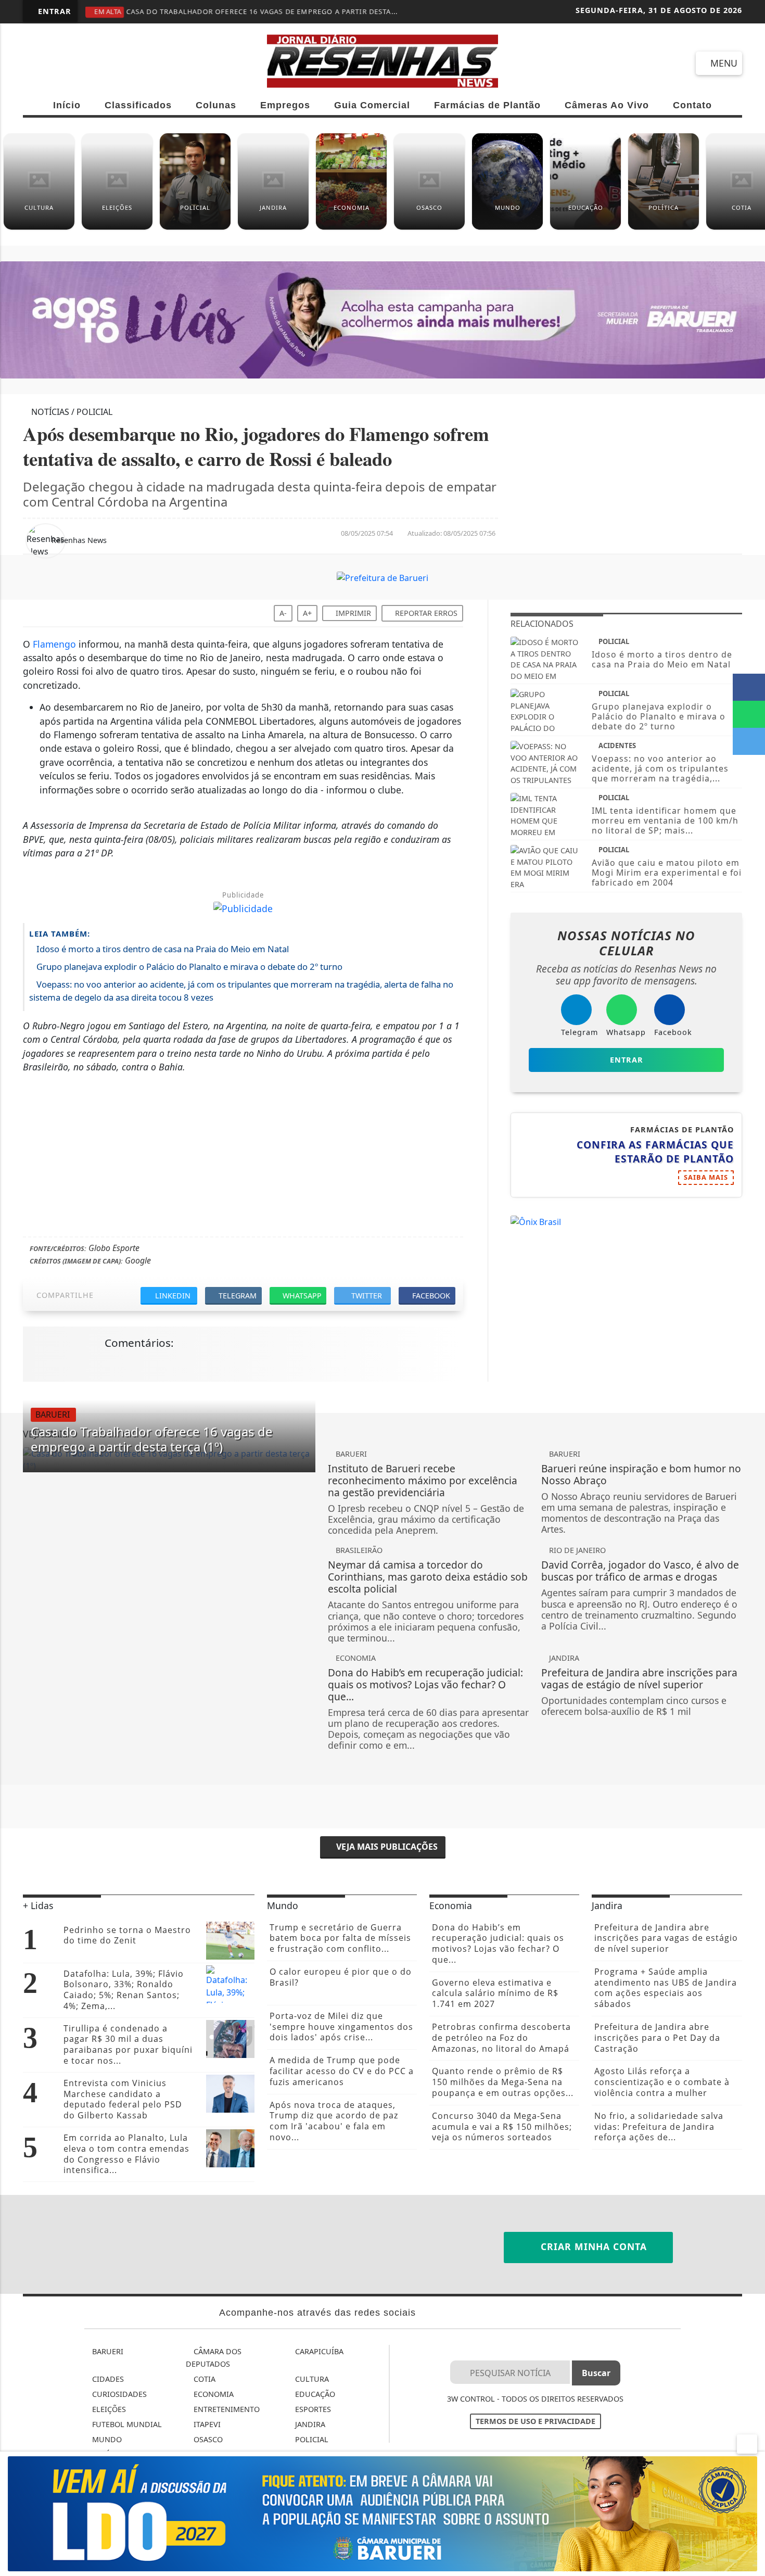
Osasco (207, 2439)
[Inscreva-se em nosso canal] (73, 63)
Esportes (312, 2409)
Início (67, 105)
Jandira (309, 2424)
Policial (311, 2439)
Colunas (216, 105)
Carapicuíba (318, 2351)
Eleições (108, 2409)
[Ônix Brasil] (536, 1221)
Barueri (107, 2351)
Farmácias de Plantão (487, 105)
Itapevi (206, 2424)
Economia (213, 2394)
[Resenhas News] (383, 60)
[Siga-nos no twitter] (148, 63)
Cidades (107, 2379)
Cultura (311, 2379)
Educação (314, 2394)
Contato (692, 105)
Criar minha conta (592, 2246)
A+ (307, 613)
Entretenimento (226, 2409)
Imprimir (352, 613)
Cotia (203, 2379)
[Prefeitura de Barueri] (382, 577)
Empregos (285, 105)
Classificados (138, 105)
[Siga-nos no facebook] (36, 63)
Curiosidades (118, 2394)
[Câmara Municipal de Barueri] (382, 2513)
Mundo (106, 2439)
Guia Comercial (372, 105)
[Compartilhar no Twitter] (749, 741)
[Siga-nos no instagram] (111, 63)
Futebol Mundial (126, 2424)
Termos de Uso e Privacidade (535, 2421)
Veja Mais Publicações (386, 1847)
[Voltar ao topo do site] (750, 1546)
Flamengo (54, 644)
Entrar (53, 11)
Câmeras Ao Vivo (607, 105)
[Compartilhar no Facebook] (749, 687)
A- (283, 613)
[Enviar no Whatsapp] (749, 714)
